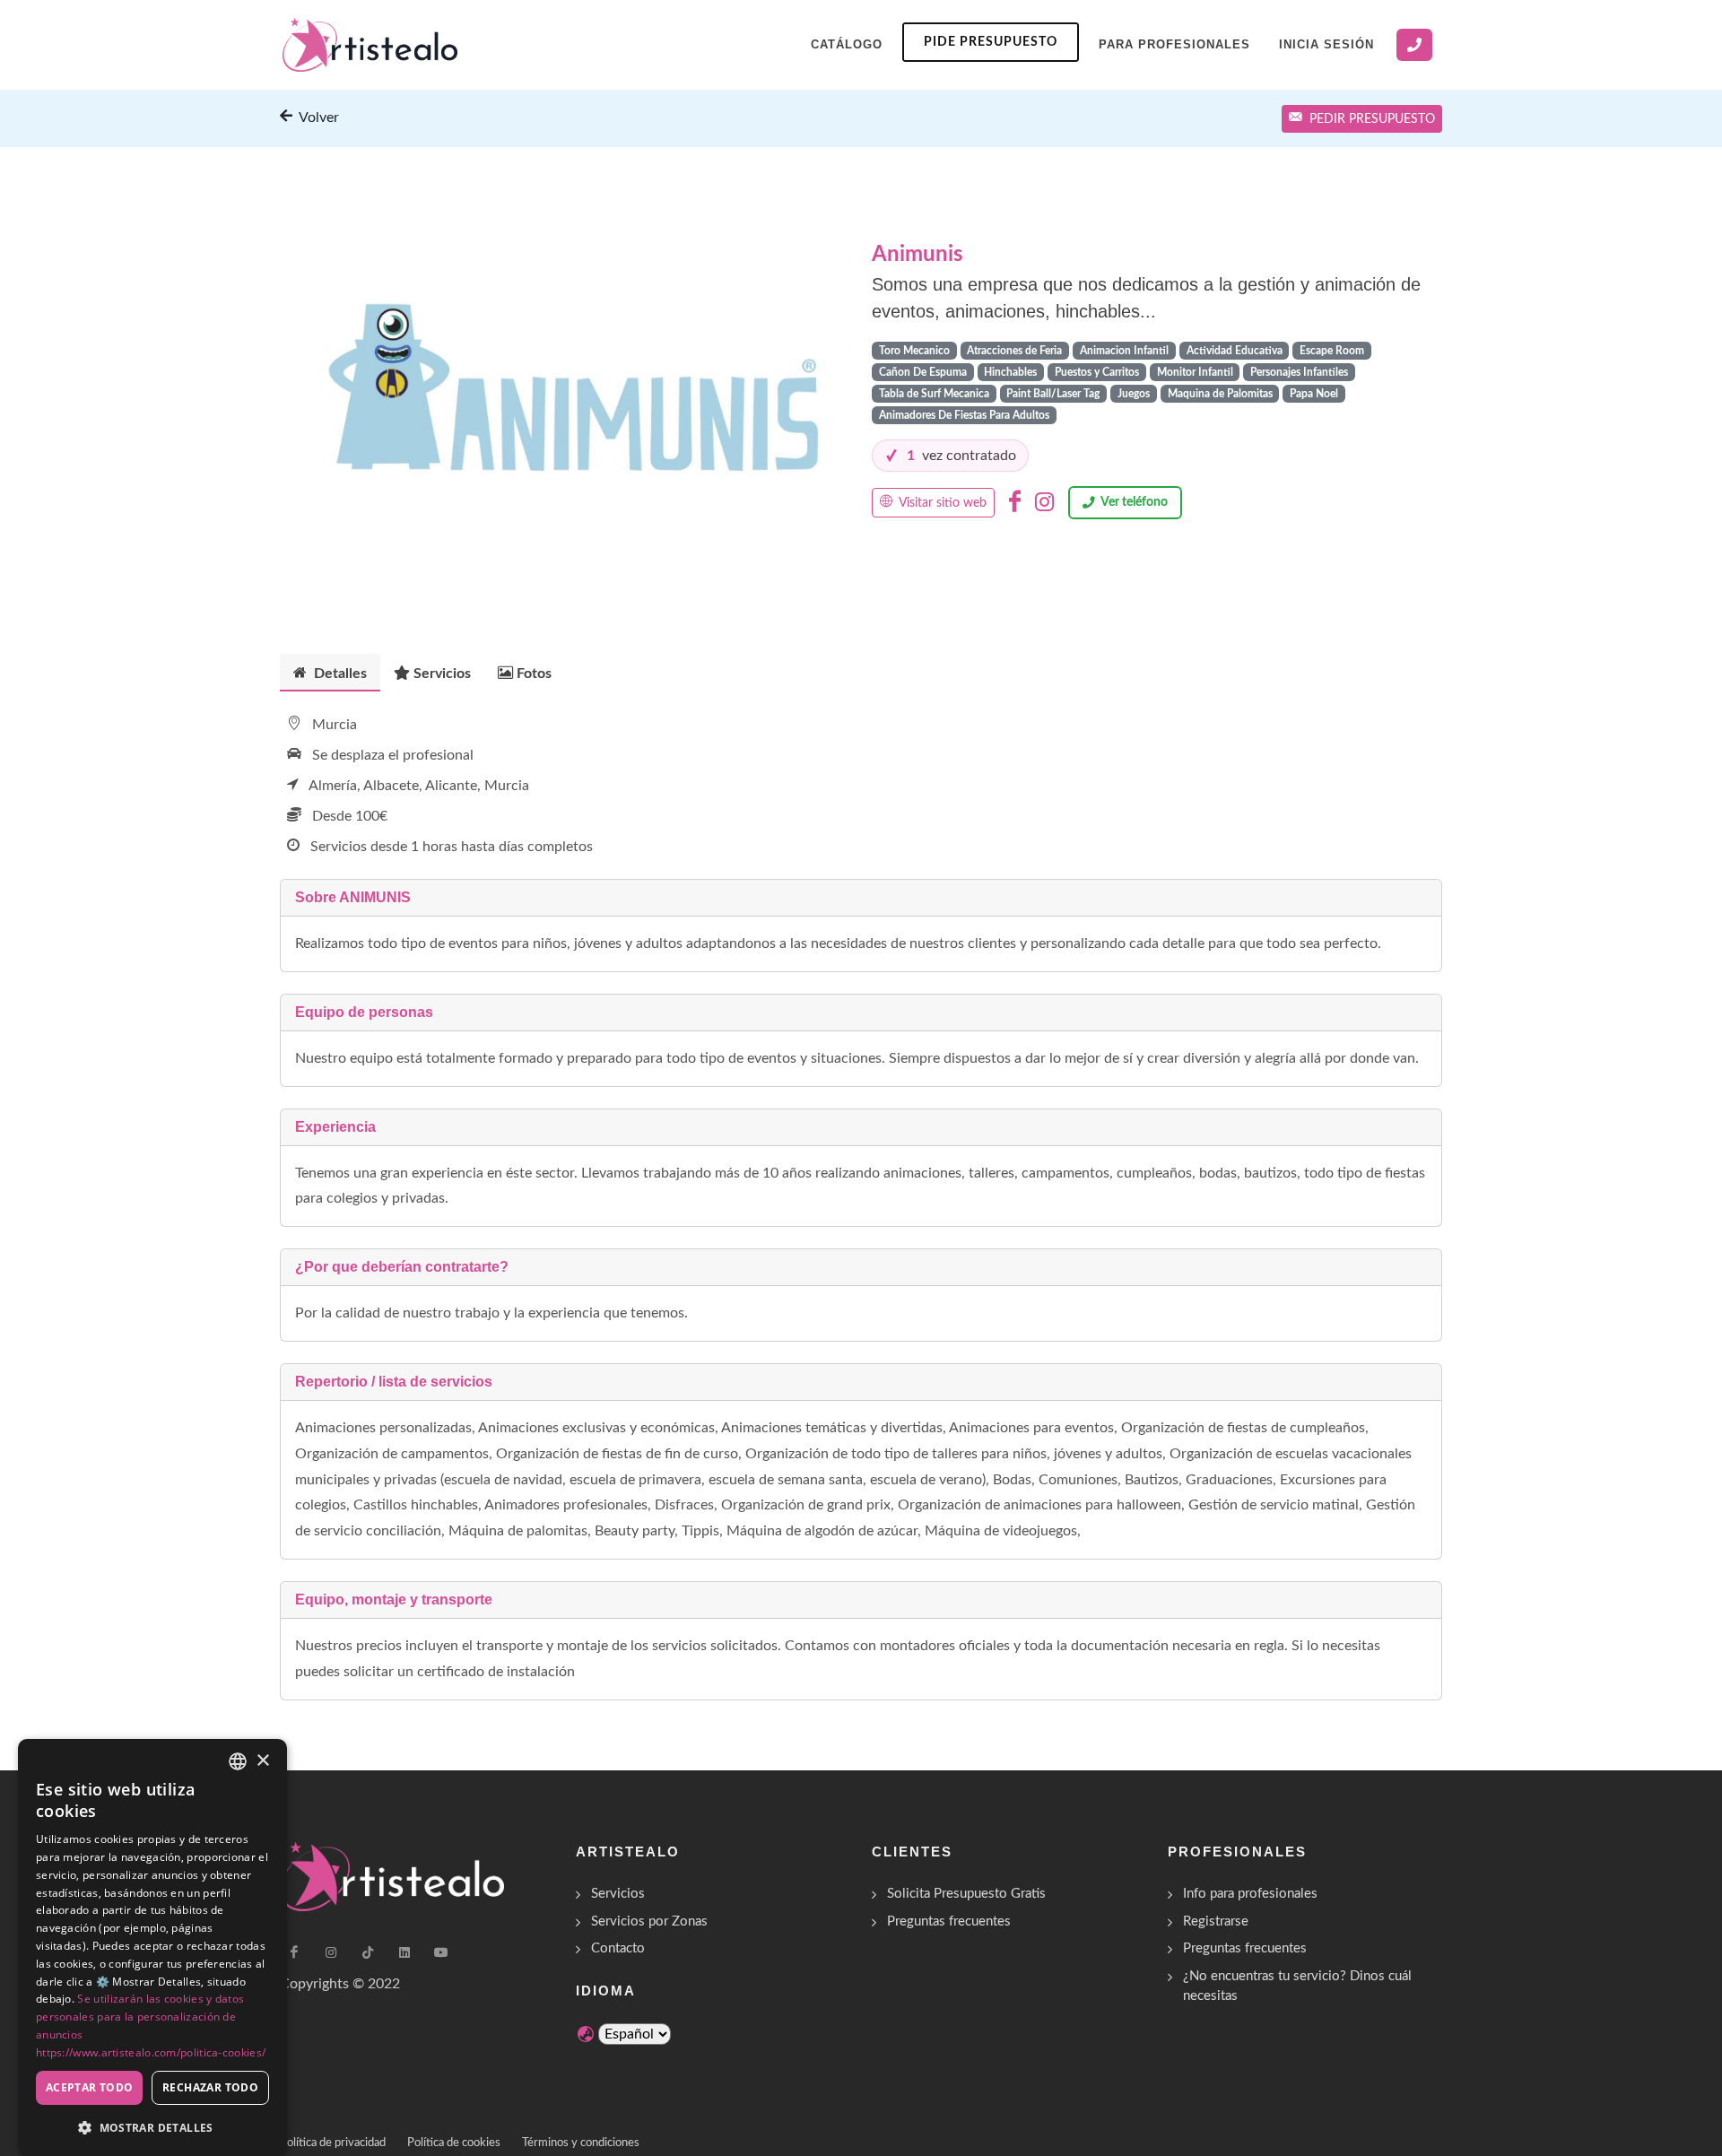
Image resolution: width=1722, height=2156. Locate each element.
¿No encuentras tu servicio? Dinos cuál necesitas (1297, 1986)
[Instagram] (1044, 502)
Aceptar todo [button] (90, 2087)
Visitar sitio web (941, 503)
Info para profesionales (1250, 1894)
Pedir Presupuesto (1372, 119)
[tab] (330, 672)
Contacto (618, 1948)
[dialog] (152, 1947)
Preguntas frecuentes (949, 1921)
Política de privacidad (333, 2143)
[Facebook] (1015, 502)
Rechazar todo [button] (210, 2087)
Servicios (442, 674)
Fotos (534, 674)
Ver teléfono (1134, 502)
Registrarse (1216, 1921)
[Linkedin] (404, 1952)
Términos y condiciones (581, 2143)
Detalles (339, 674)
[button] (152, 2127)
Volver (317, 117)
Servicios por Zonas (649, 1921)
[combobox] (238, 1761)
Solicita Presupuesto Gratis (966, 1894)
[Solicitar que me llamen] (1414, 45)
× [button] (262, 1761)
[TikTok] (368, 1952)
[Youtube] (441, 1952)
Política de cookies (454, 2143)
